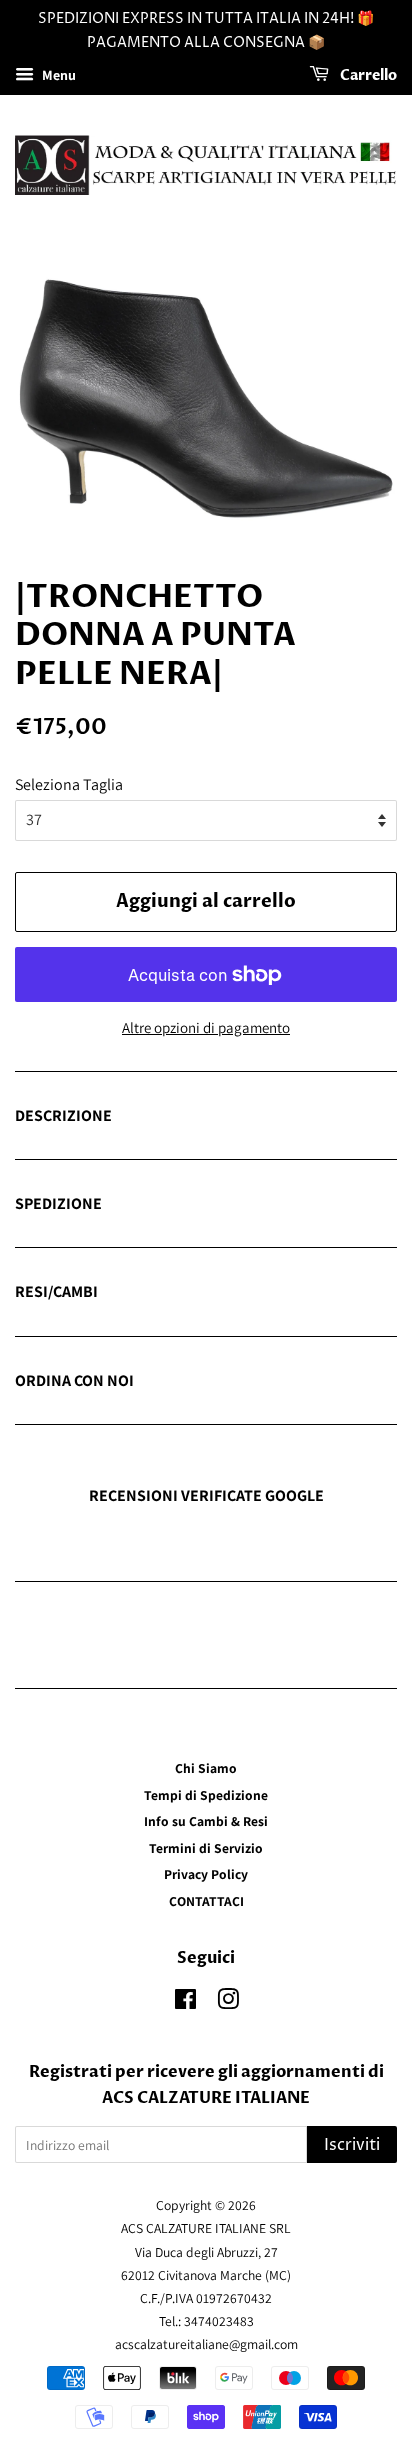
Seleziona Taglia (69, 784)
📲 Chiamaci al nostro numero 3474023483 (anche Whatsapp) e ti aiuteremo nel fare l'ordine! (182, 1382)
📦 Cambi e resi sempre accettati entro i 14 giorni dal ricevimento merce (188, 1293)
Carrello (367, 75)
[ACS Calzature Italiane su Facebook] (185, 2003)
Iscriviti (352, 2145)
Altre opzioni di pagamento (206, 1027)
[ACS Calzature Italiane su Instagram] (228, 2003)
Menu (57, 75)
